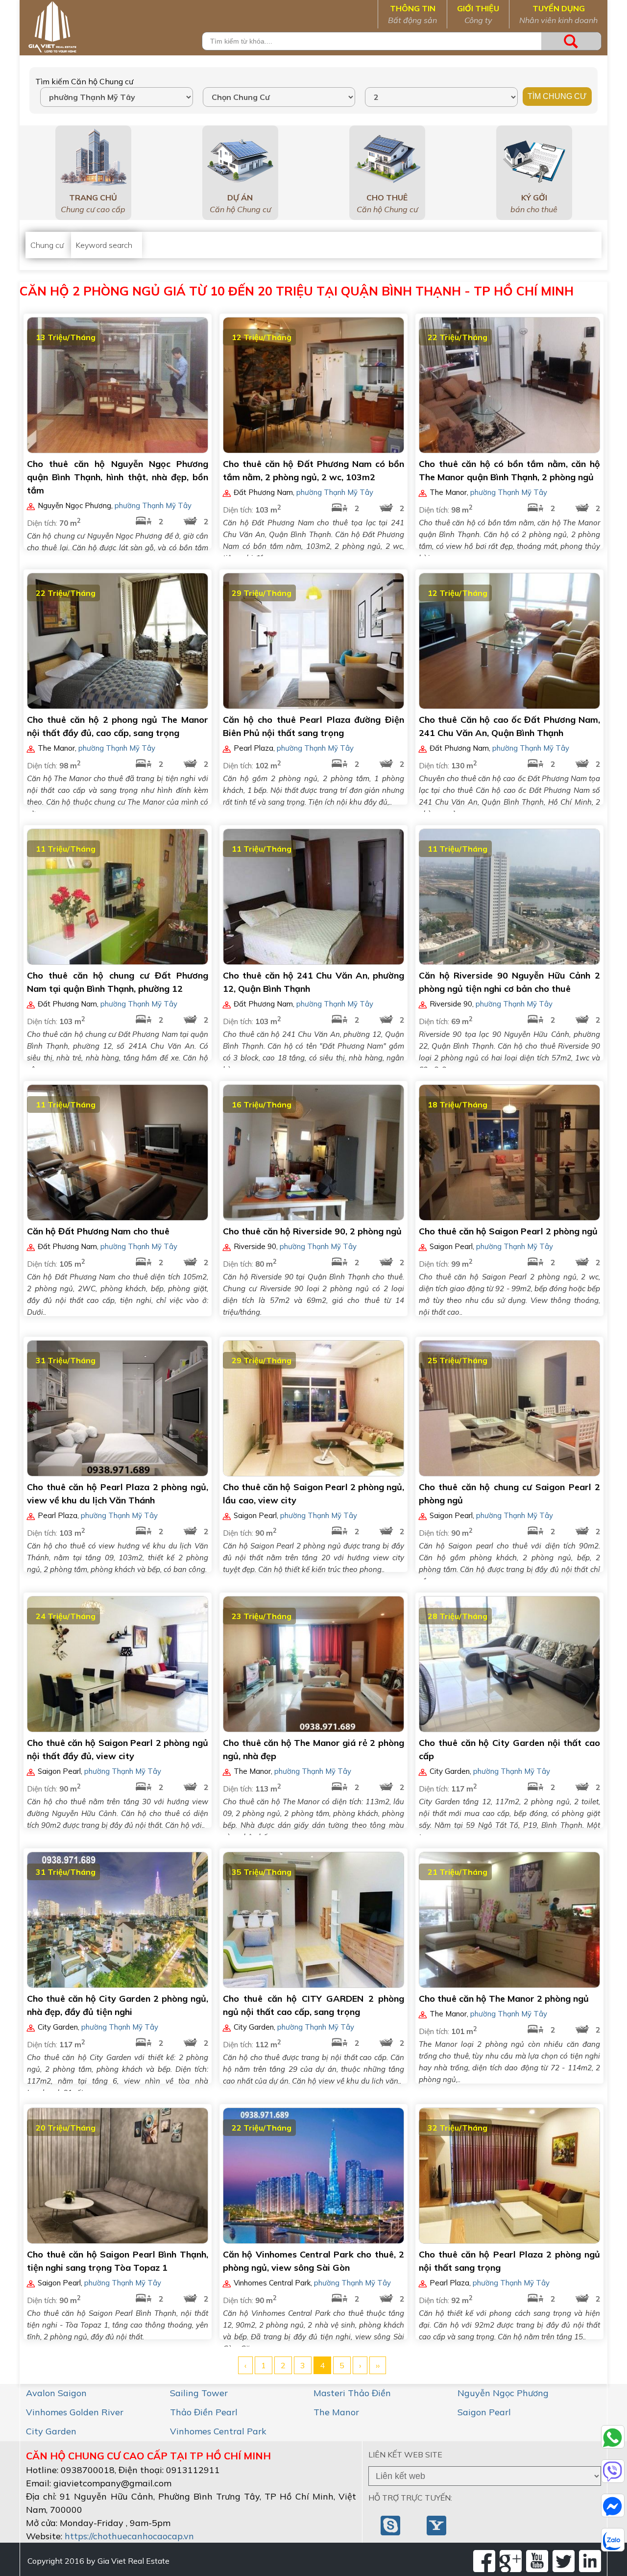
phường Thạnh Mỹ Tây (153, 505)
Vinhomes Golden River (75, 2412)
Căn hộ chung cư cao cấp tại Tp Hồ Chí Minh (148, 2456)
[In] (590, 2561)
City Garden (51, 2431)
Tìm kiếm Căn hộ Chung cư (84, 81)
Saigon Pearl (484, 2412)
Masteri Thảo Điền (352, 2393)
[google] (511, 2561)
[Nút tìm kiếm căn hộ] (571, 41)
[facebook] (484, 2561)
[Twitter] (564, 2561)
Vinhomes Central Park (218, 2431)
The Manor (336, 2412)
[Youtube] (537, 2561)
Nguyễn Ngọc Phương (503, 2393)
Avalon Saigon (56, 2393)
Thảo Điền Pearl (204, 2412)
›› (378, 2365)
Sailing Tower (199, 2393)
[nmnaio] (391, 2525)
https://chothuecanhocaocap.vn (129, 2536)
